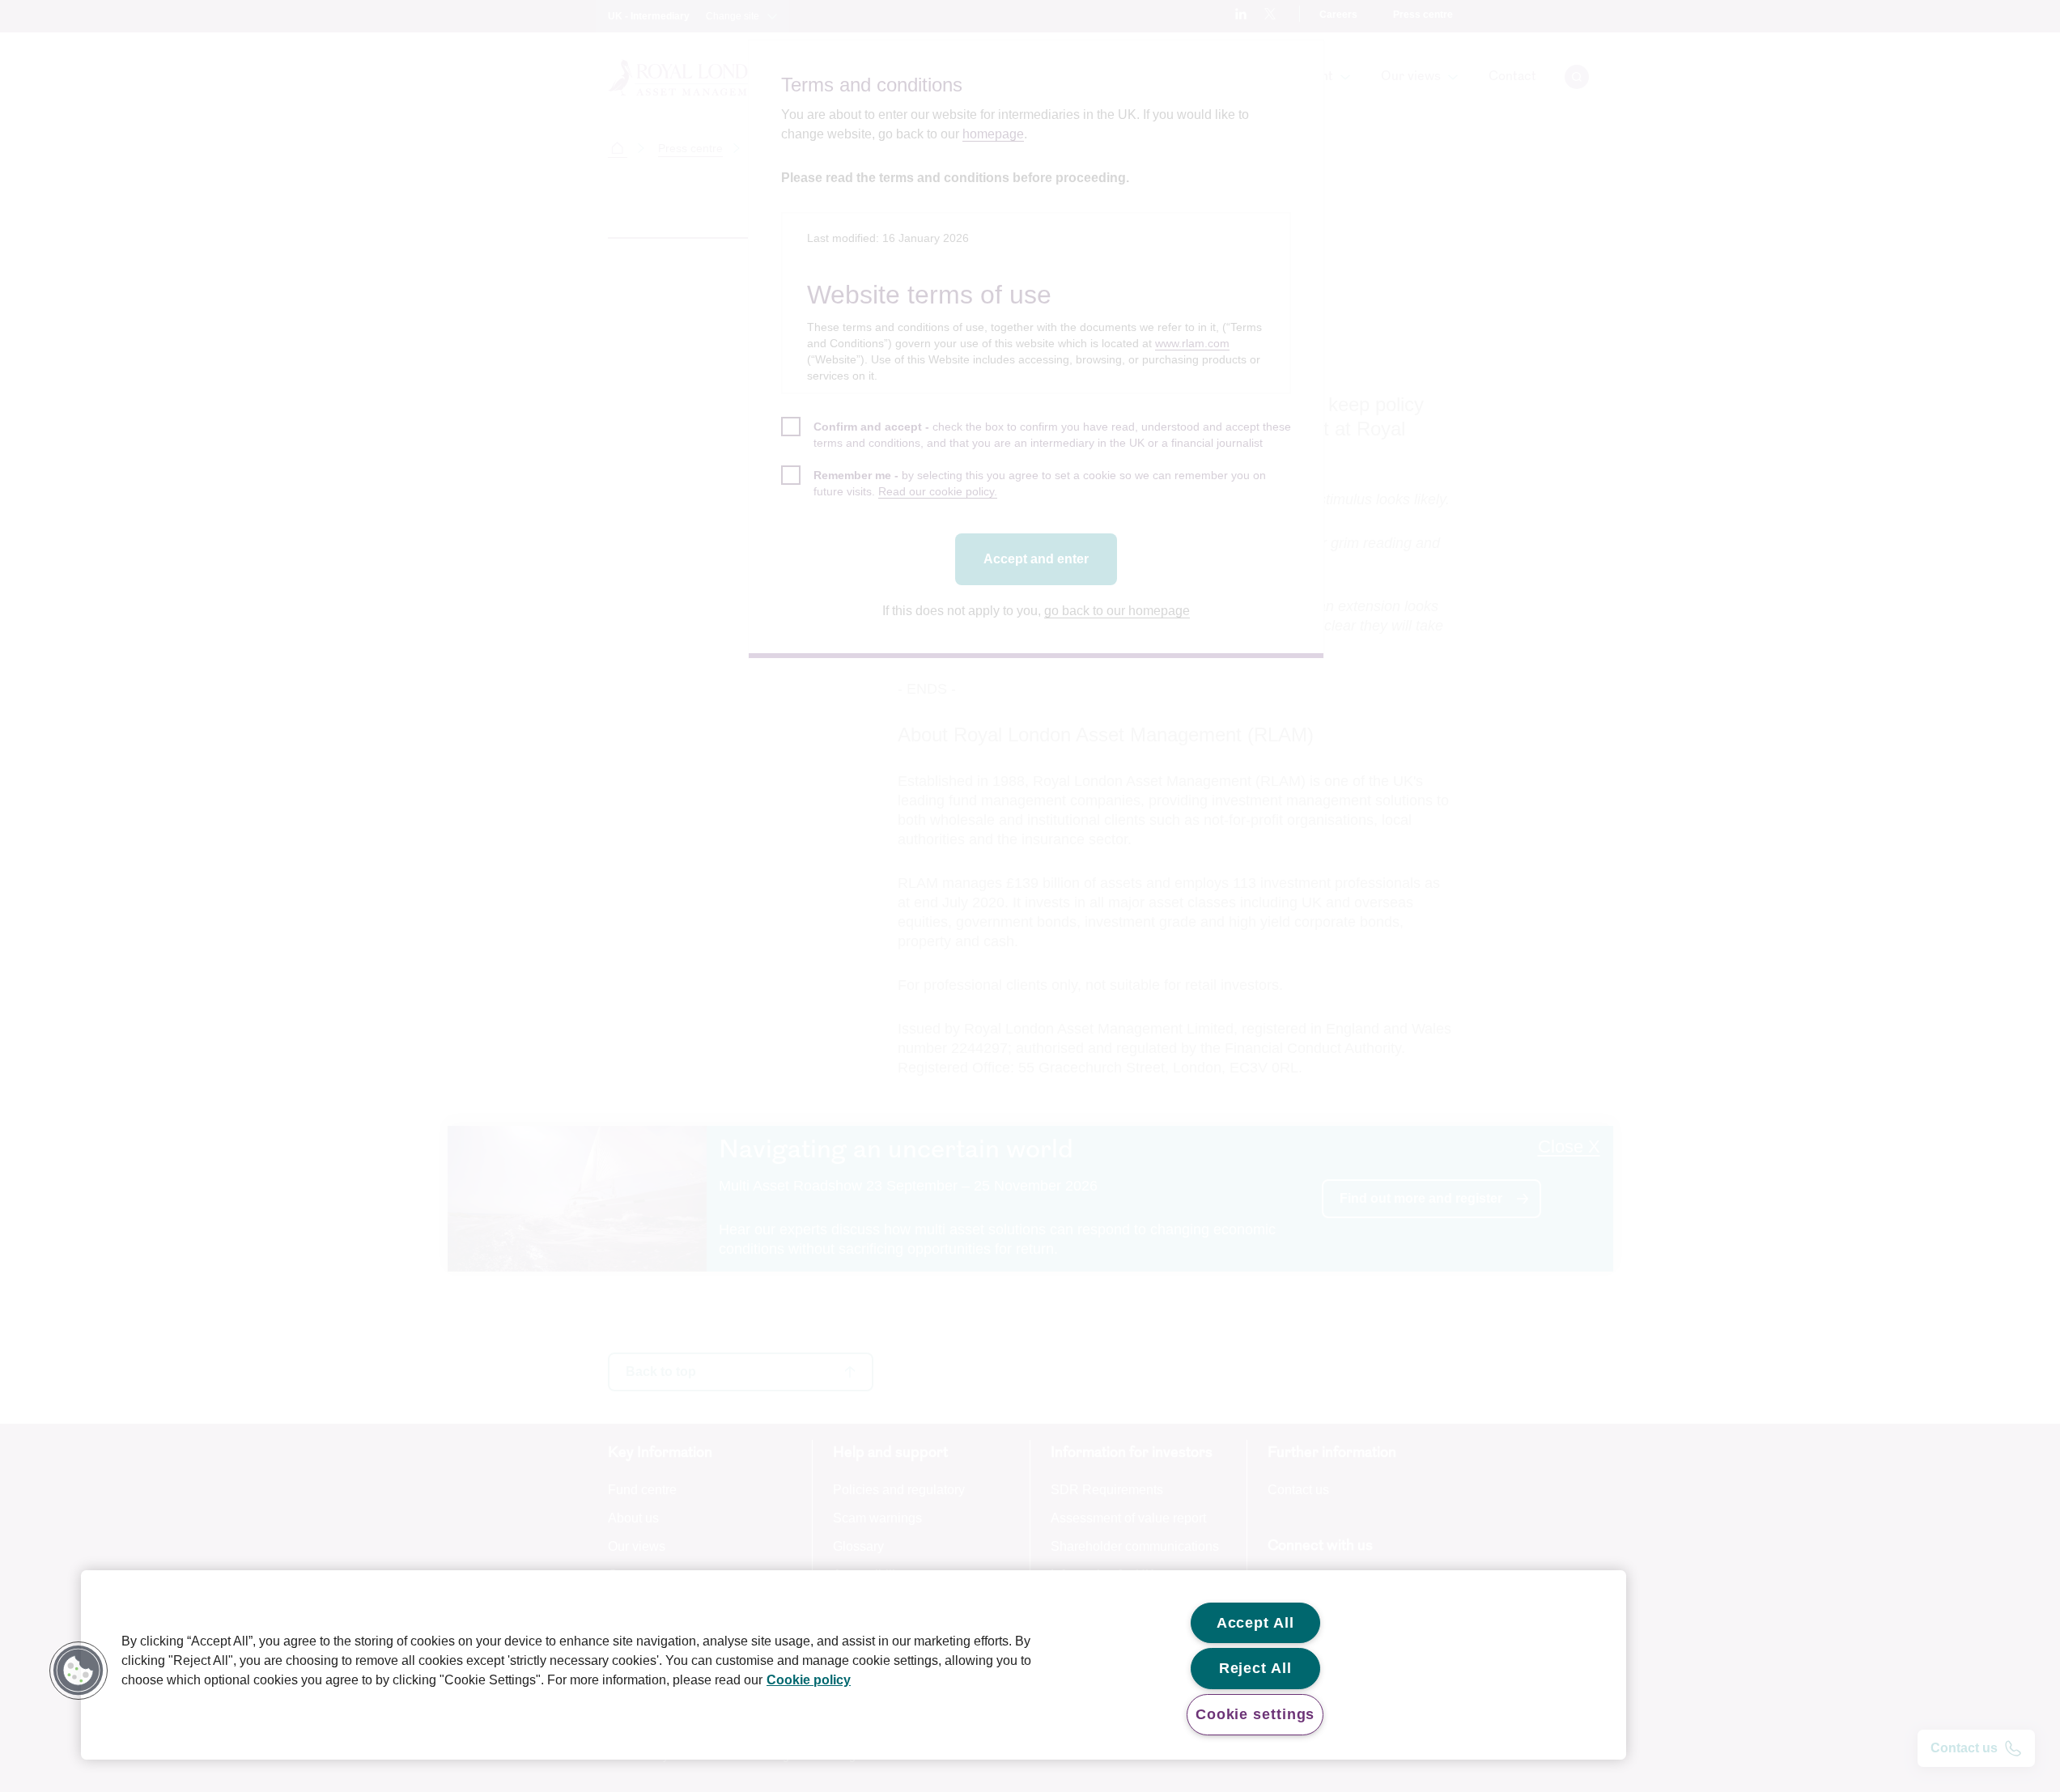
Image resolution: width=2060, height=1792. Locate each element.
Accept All (1255, 1623)
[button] (79, 1671)
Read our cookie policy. (938, 491)
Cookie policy (809, 1680)
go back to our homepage (1117, 611)
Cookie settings (1255, 1714)
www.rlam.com (1192, 343)
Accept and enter (1036, 559)
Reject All (1255, 1668)
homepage (993, 134)
